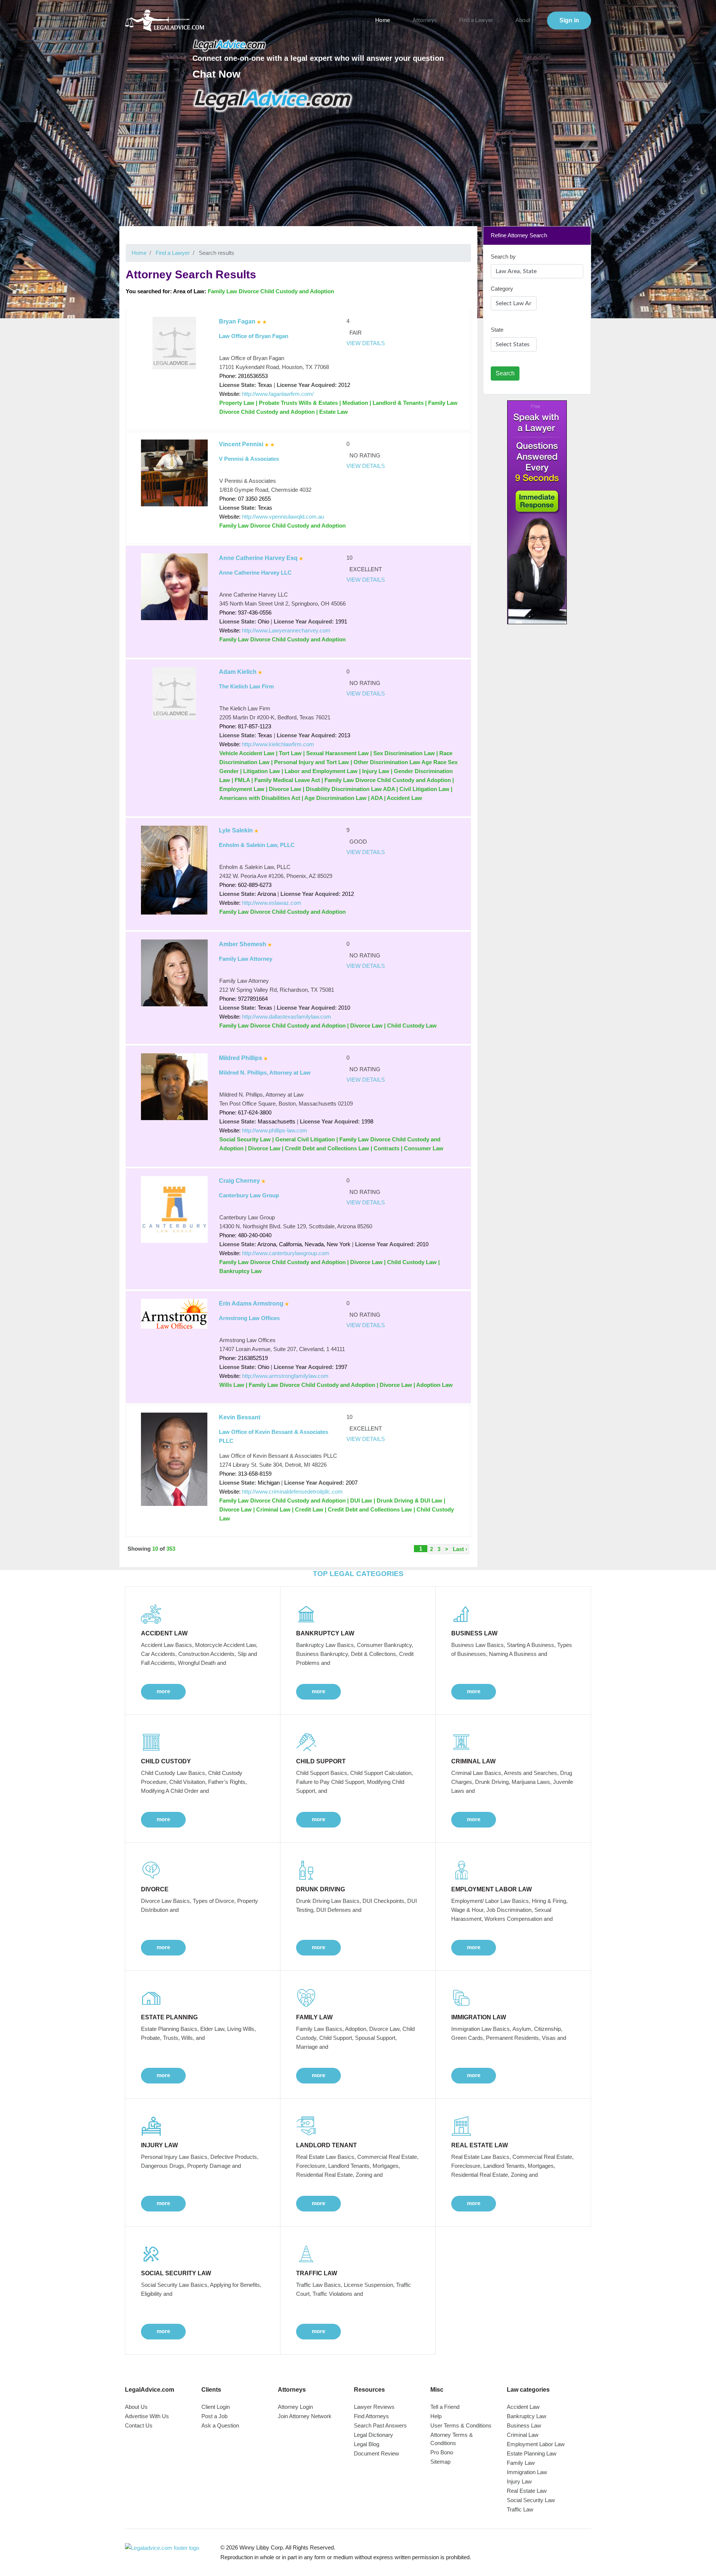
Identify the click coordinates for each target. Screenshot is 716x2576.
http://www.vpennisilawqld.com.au (283, 517)
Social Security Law (531, 2500)
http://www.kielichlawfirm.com (278, 744)
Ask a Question (220, 2425)
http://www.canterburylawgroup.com (286, 1253)
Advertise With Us (147, 2416)
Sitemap (440, 2462)
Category (502, 289)
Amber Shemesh (243, 944)
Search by (503, 257)
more (163, 1691)
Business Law (524, 2425)
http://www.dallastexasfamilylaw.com (287, 1017)
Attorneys (425, 20)
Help (436, 2416)
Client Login (216, 2407)
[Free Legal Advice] (273, 100)
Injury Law (519, 2481)
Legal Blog (367, 2444)
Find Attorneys (371, 2416)
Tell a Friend (445, 2407)
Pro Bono (442, 2452)
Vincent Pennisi (241, 444)
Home (383, 20)
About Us (136, 2407)
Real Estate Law (527, 2491)
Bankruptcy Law (527, 2416)
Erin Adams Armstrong (251, 1303)
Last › (460, 1549)
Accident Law (523, 2407)
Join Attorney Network (305, 2416)
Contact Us (139, 2425)
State (497, 330)
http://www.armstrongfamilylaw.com (285, 1376)
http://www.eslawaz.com (272, 903)
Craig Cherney (239, 1181)
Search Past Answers (380, 2425)
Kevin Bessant (240, 1417)
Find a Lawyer (476, 20)
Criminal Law (523, 2435)
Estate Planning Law (532, 2453)
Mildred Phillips (241, 1058)
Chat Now (216, 74)
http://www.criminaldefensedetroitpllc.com (292, 1492)
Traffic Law (520, 2509)
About (523, 20)
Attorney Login (295, 2407)
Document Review (376, 2453)
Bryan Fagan (237, 321)
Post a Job (214, 2416)
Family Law (521, 2463)
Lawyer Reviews (374, 2407)
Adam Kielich (238, 672)
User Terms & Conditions (461, 2425)
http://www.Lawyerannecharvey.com (286, 630)
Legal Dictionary (373, 2435)
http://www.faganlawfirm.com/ (278, 394)
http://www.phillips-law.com (275, 1130)
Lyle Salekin (236, 830)
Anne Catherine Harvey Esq (258, 558)
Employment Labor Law (536, 2444)
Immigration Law (527, 2472)
